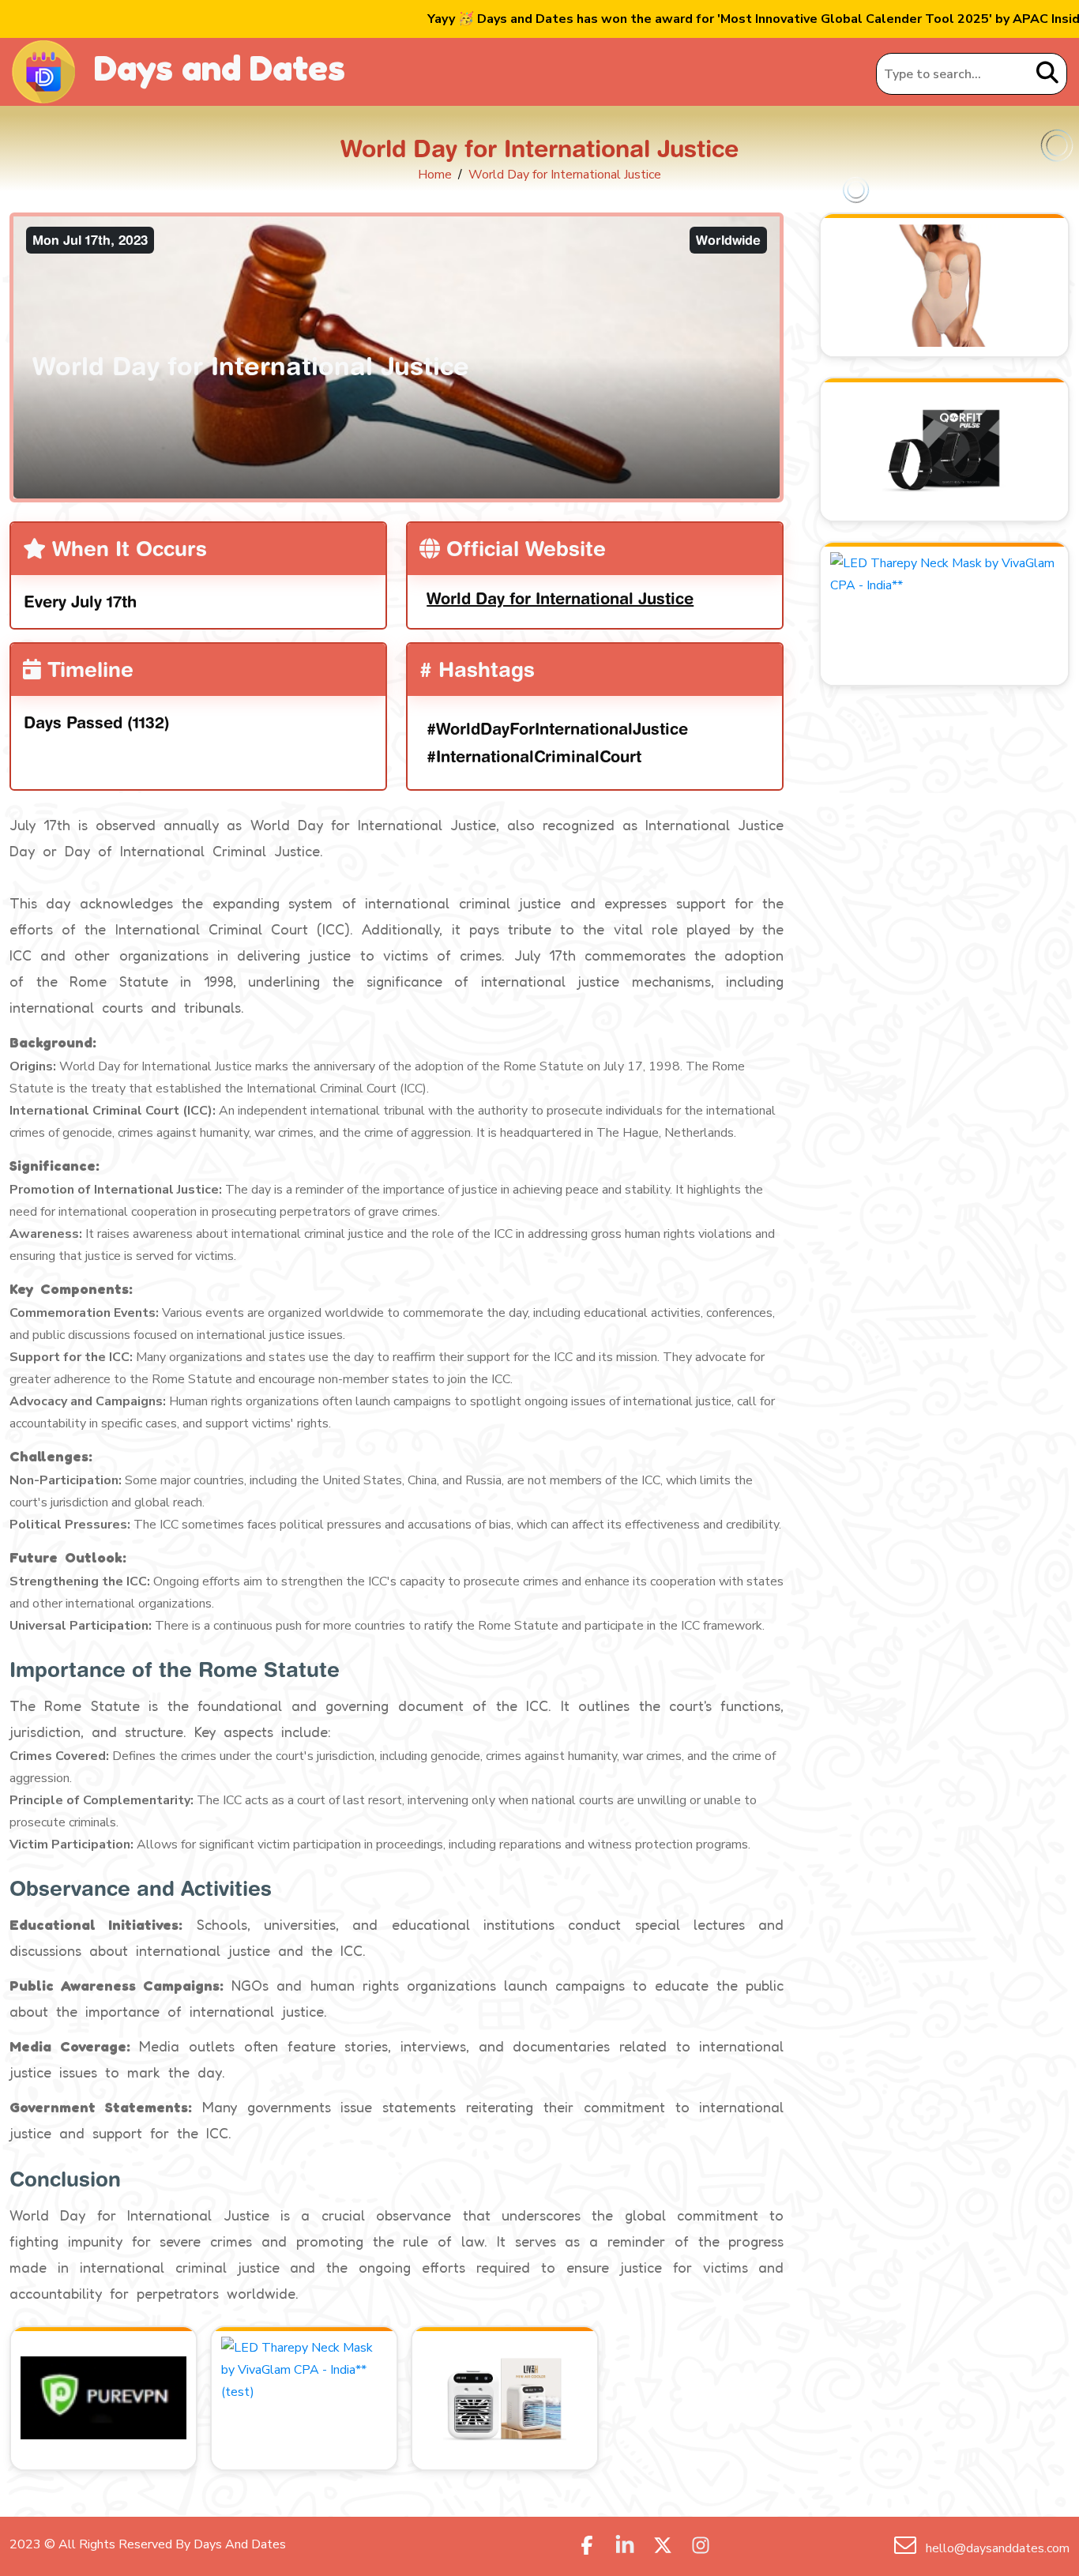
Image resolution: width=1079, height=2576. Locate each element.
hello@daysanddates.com (996, 2548)
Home (435, 175)
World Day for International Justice (560, 598)
